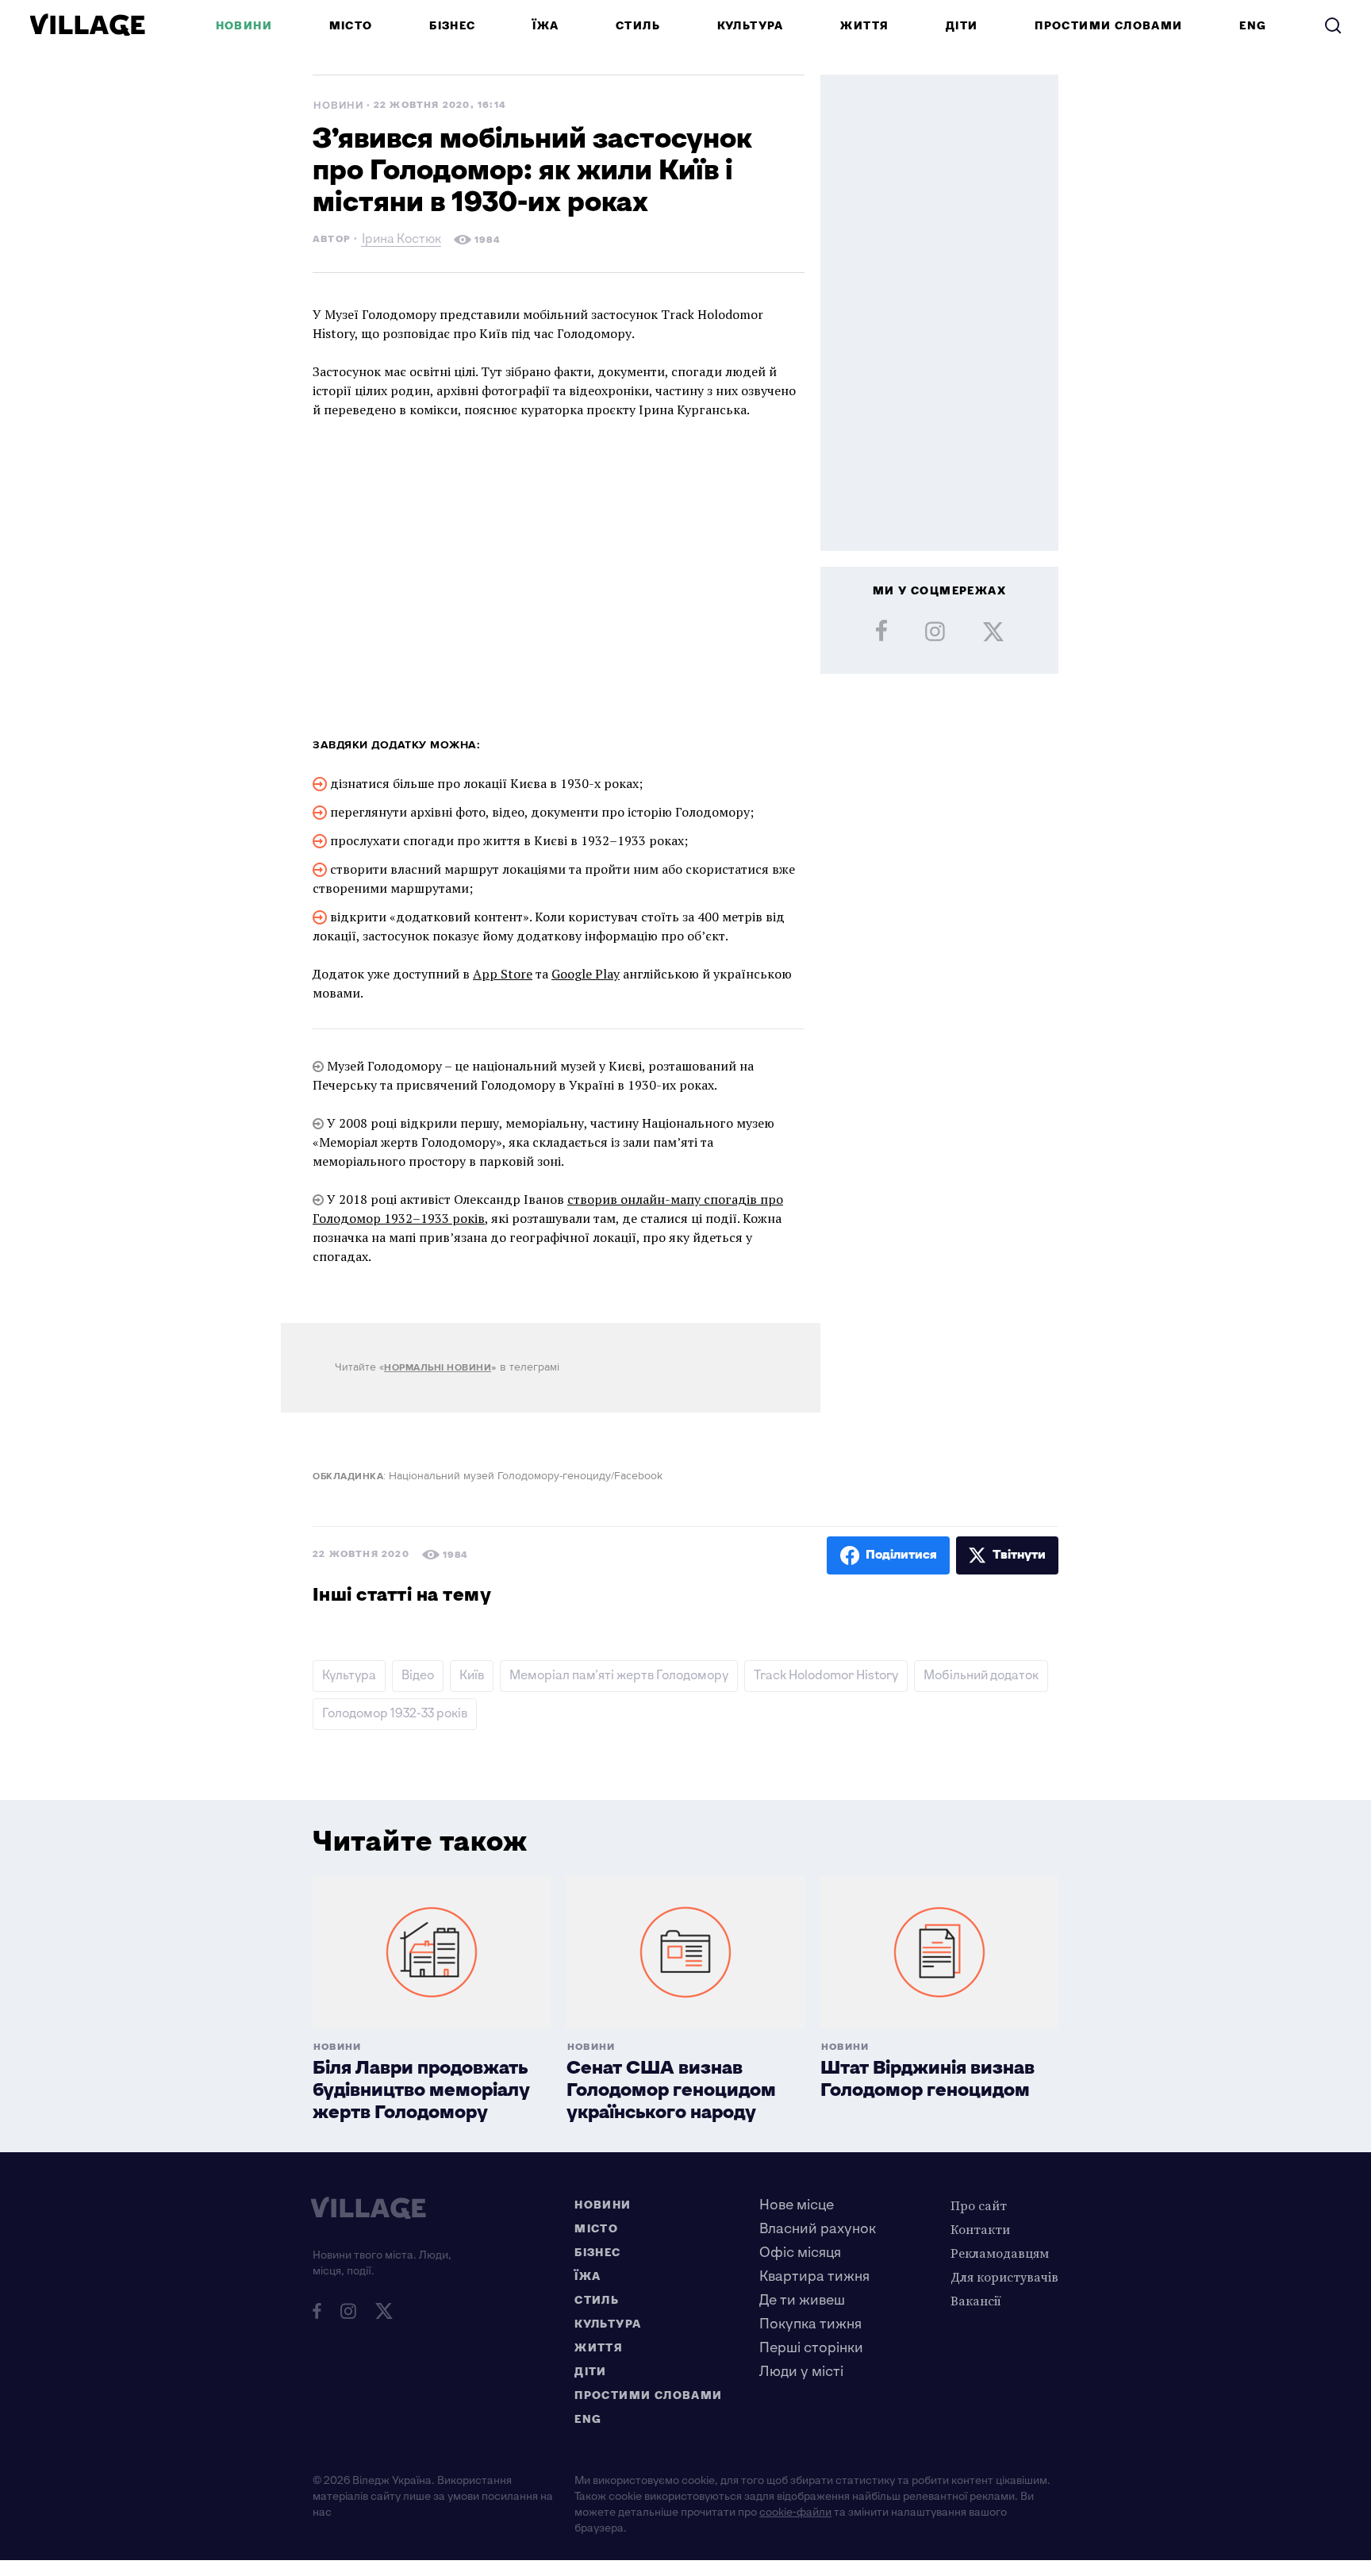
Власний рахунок (818, 2229)
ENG (1253, 26)
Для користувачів (1004, 2277)
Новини (244, 26)
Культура (751, 26)
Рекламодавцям (1000, 2253)
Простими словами (1108, 26)
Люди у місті (801, 2372)
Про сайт (979, 2205)
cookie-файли (795, 2512)
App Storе (503, 974)
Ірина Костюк (401, 241)
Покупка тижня (810, 2324)
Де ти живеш (802, 2300)
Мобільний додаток (981, 1676)
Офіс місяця (800, 2253)
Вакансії (976, 2301)
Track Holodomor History (826, 1676)
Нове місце (797, 2205)
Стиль (638, 26)
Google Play (586, 974)
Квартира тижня (814, 2276)
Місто (351, 26)
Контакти (980, 2229)
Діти (962, 26)
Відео (418, 1676)
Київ (472, 1676)
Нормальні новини (438, 1368)
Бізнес (452, 26)
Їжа (545, 26)
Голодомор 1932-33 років (395, 1714)
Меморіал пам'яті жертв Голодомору (619, 1676)
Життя (864, 26)
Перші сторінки (811, 2348)
